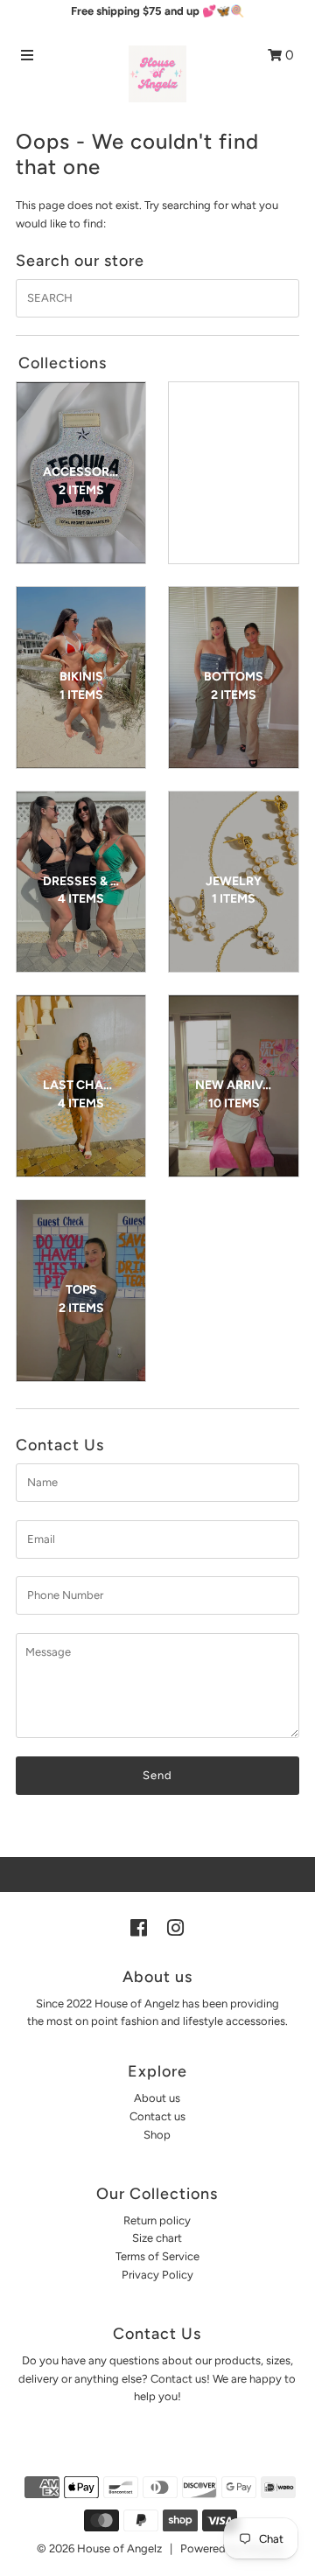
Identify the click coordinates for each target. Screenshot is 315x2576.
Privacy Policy (157, 2275)
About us (157, 2098)
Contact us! (180, 2379)
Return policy (157, 2220)
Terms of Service (157, 2256)
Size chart (157, 2238)
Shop (157, 2135)
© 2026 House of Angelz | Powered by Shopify (161, 2548)
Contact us (157, 2116)
